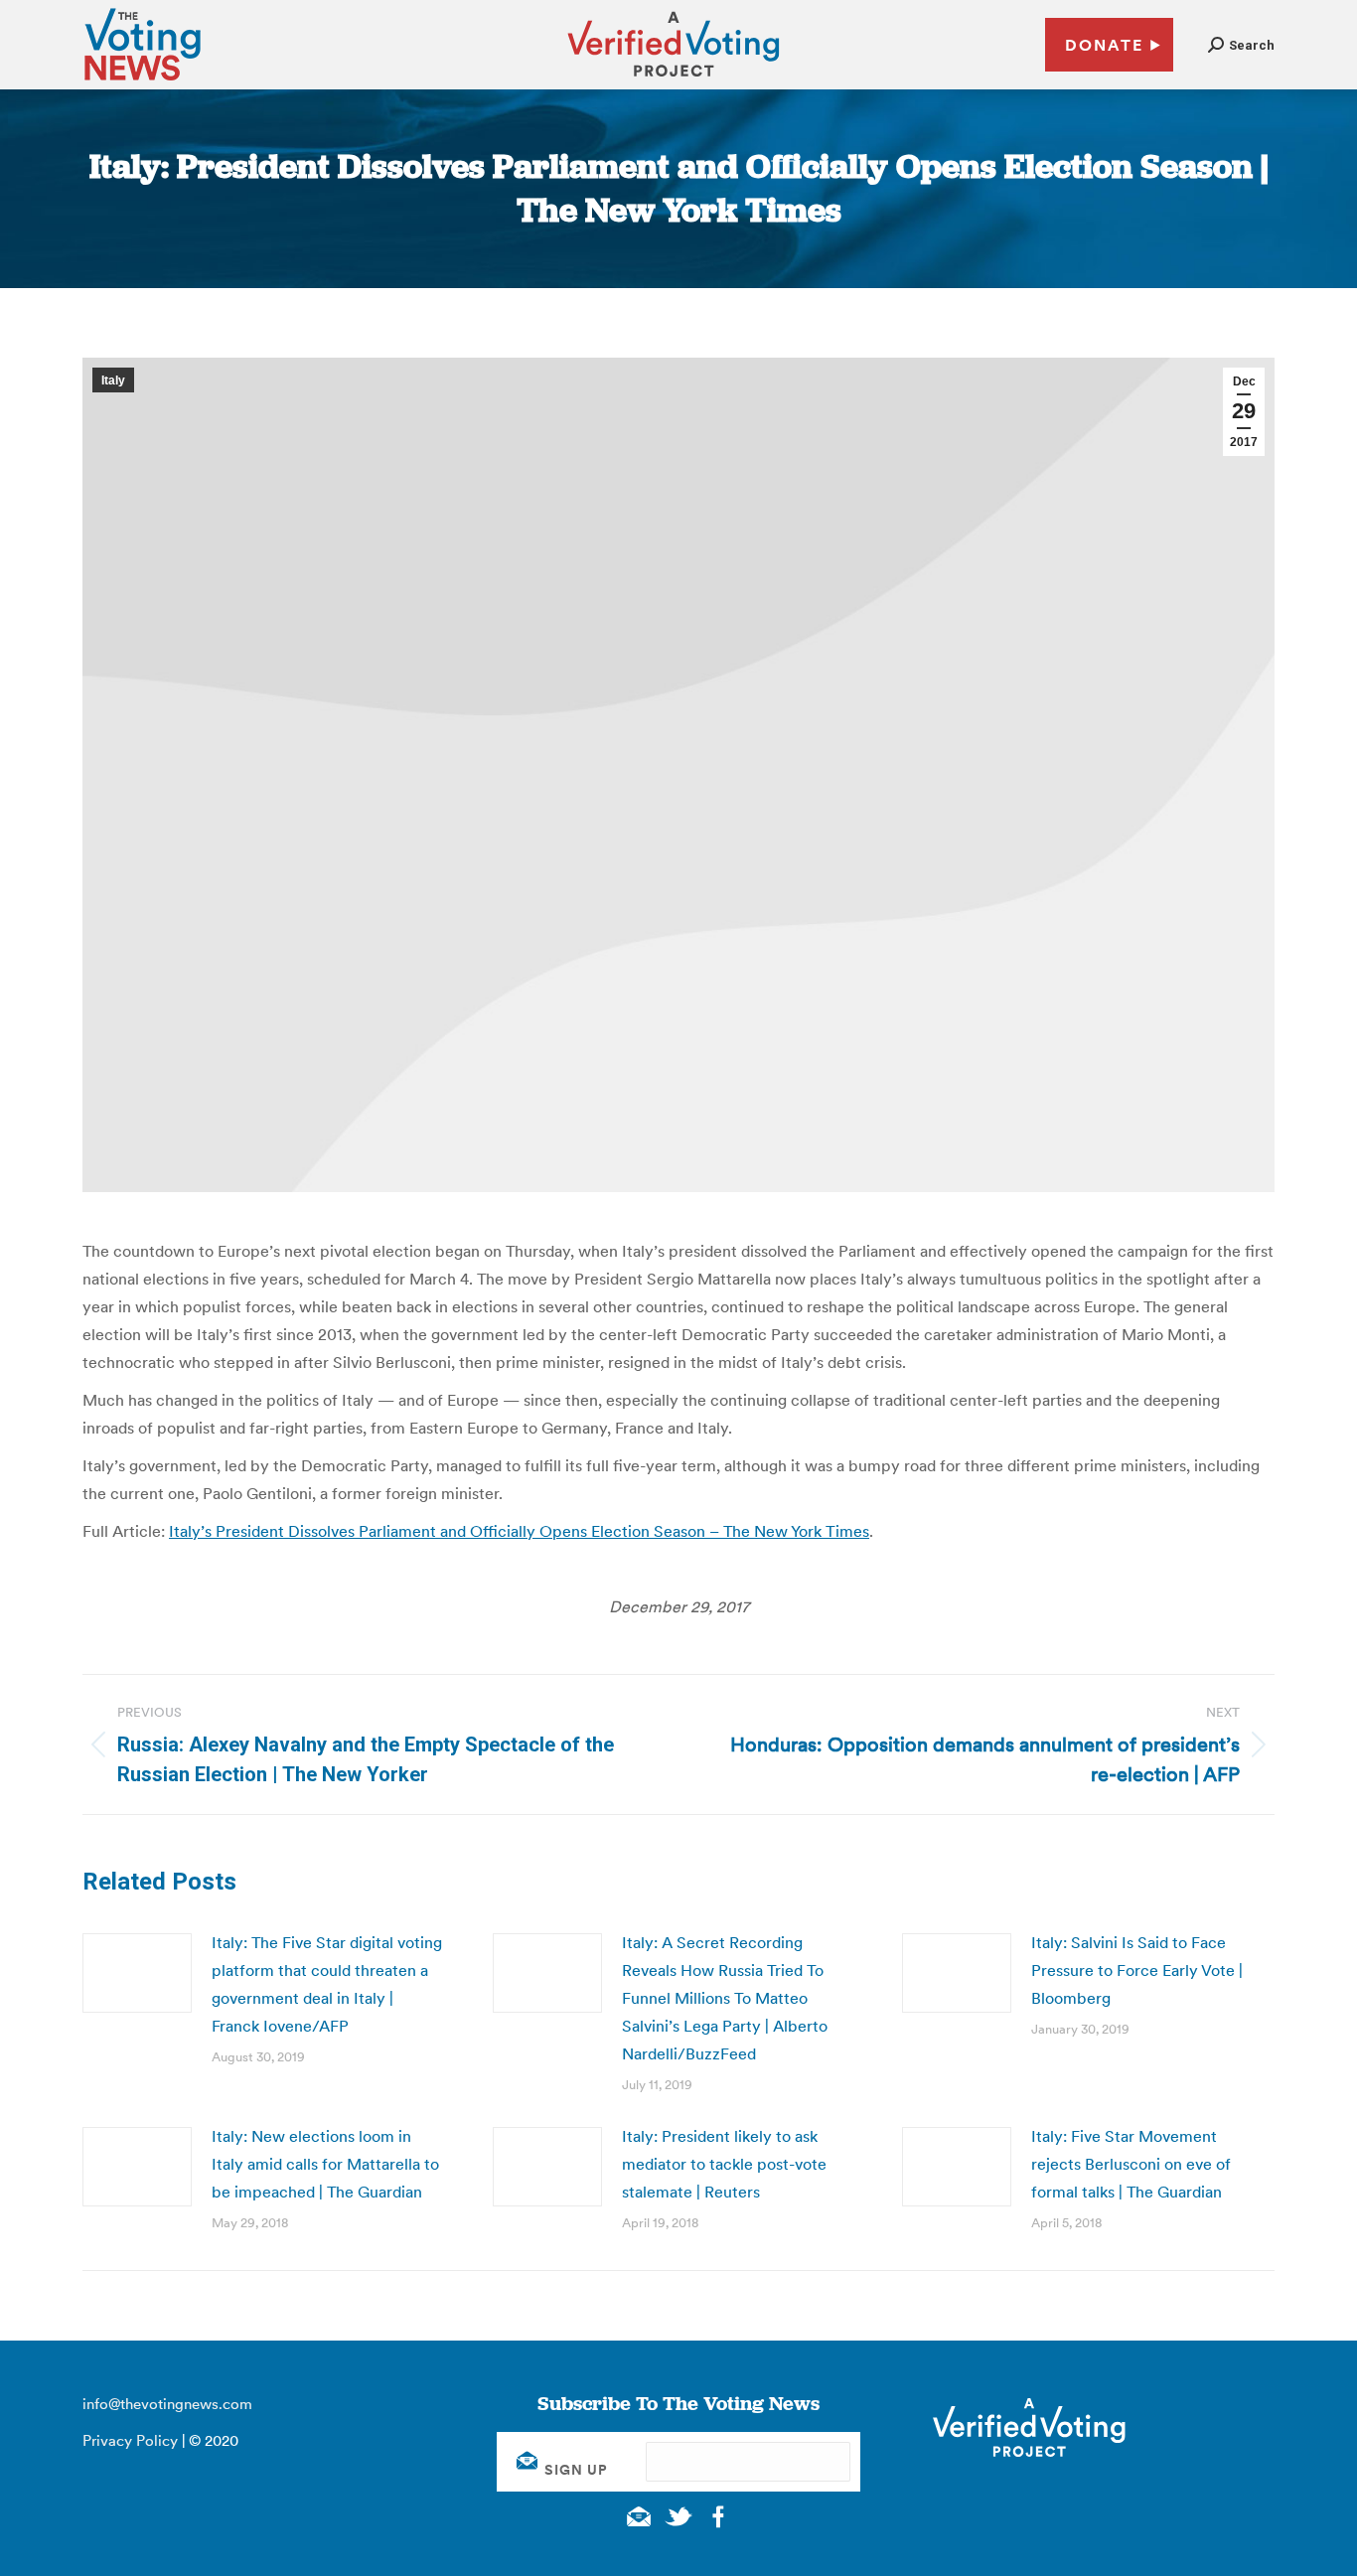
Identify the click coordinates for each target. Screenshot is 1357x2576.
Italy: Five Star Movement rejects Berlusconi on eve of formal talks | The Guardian (1131, 2164)
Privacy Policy (130, 2440)
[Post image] (137, 1973)
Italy (113, 380)
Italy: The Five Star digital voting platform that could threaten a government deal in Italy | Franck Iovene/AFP (327, 1984)
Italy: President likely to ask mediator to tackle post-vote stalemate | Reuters (724, 2164)
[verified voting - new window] (674, 79)
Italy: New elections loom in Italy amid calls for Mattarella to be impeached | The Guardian (325, 2164)
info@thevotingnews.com (167, 2404)
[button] (1241, 45)
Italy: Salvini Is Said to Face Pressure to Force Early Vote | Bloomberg (1137, 1970)
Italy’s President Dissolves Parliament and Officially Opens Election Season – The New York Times (519, 1531)
